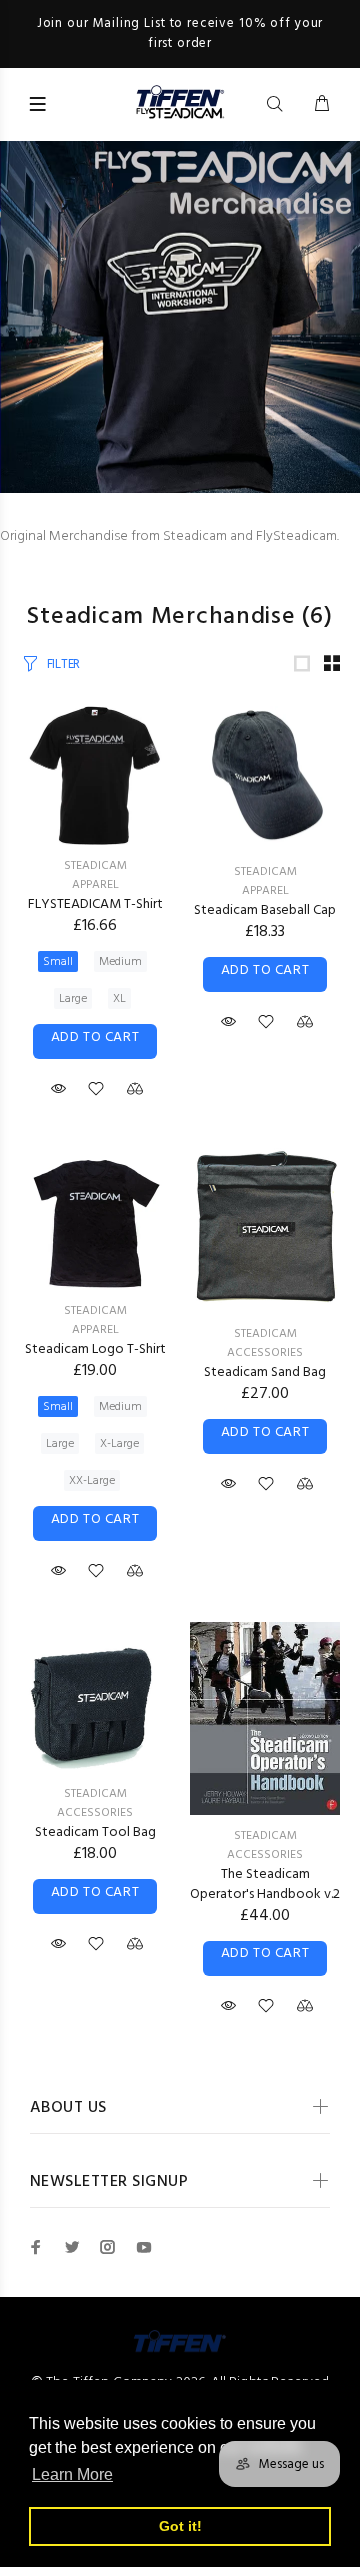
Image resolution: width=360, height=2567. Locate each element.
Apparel (95, 885)
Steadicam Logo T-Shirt (95, 1349)
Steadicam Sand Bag (265, 1372)
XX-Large (92, 1481)
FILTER (63, 664)
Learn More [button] (72, 2474)
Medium (120, 962)
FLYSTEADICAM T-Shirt (95, 904)
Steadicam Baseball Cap (265, 910)
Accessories (265, 1353)
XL (119, 999)
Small (58, 962)
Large (73, 999)
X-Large (119, 1444)
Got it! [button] (180, 2526)
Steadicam (95, 866)
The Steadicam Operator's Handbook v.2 (265, 1884)
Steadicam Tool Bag (95, 1832)
